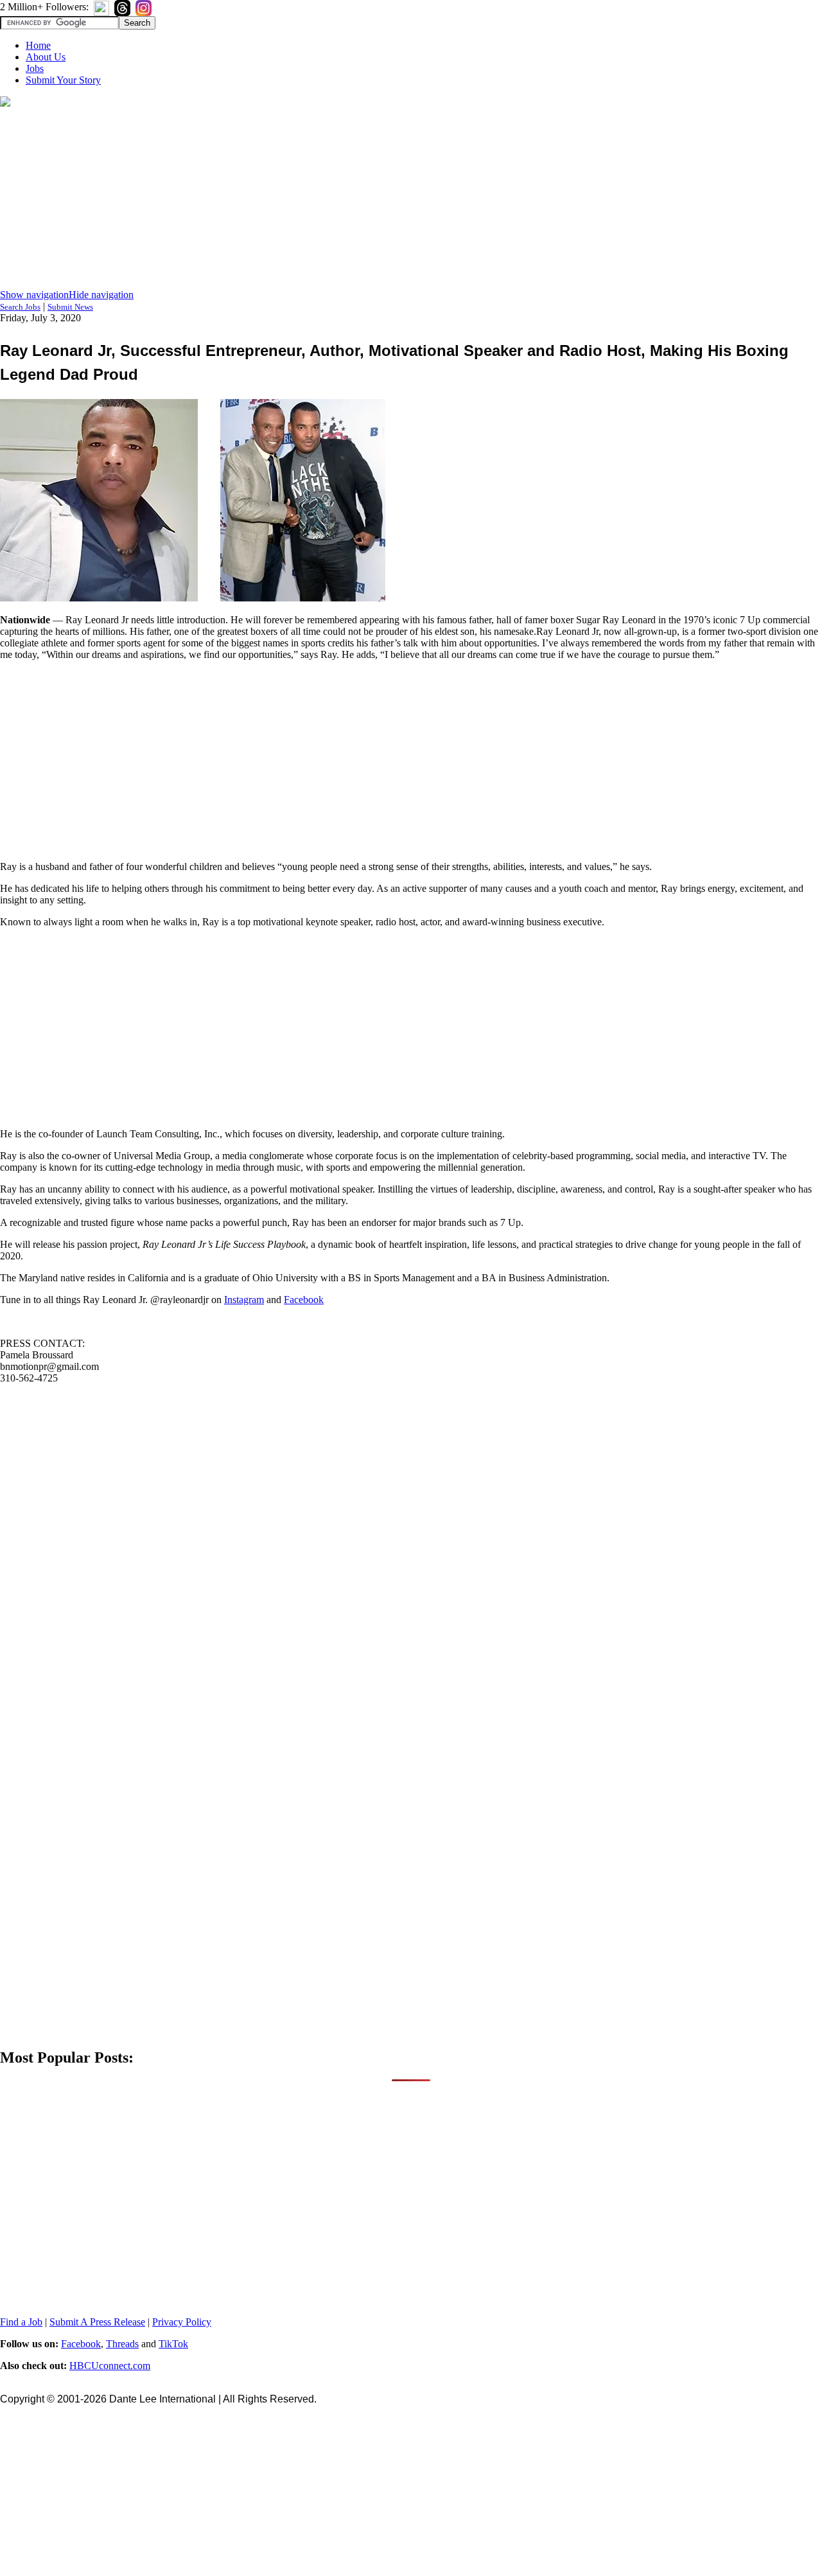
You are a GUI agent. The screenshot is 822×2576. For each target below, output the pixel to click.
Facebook (304, 1300)
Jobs (35, 68)
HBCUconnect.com (110, 2366)
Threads (122, 2344)
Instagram (244, 1300)
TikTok (173, 2344)
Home (38, 45)
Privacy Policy (182, 2322)
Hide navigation (101, 295)
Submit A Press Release (97, 2322)
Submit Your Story (63, 80)
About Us (46, 57)
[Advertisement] (411, 199)
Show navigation (34, 295)
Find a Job (21, 2322)
